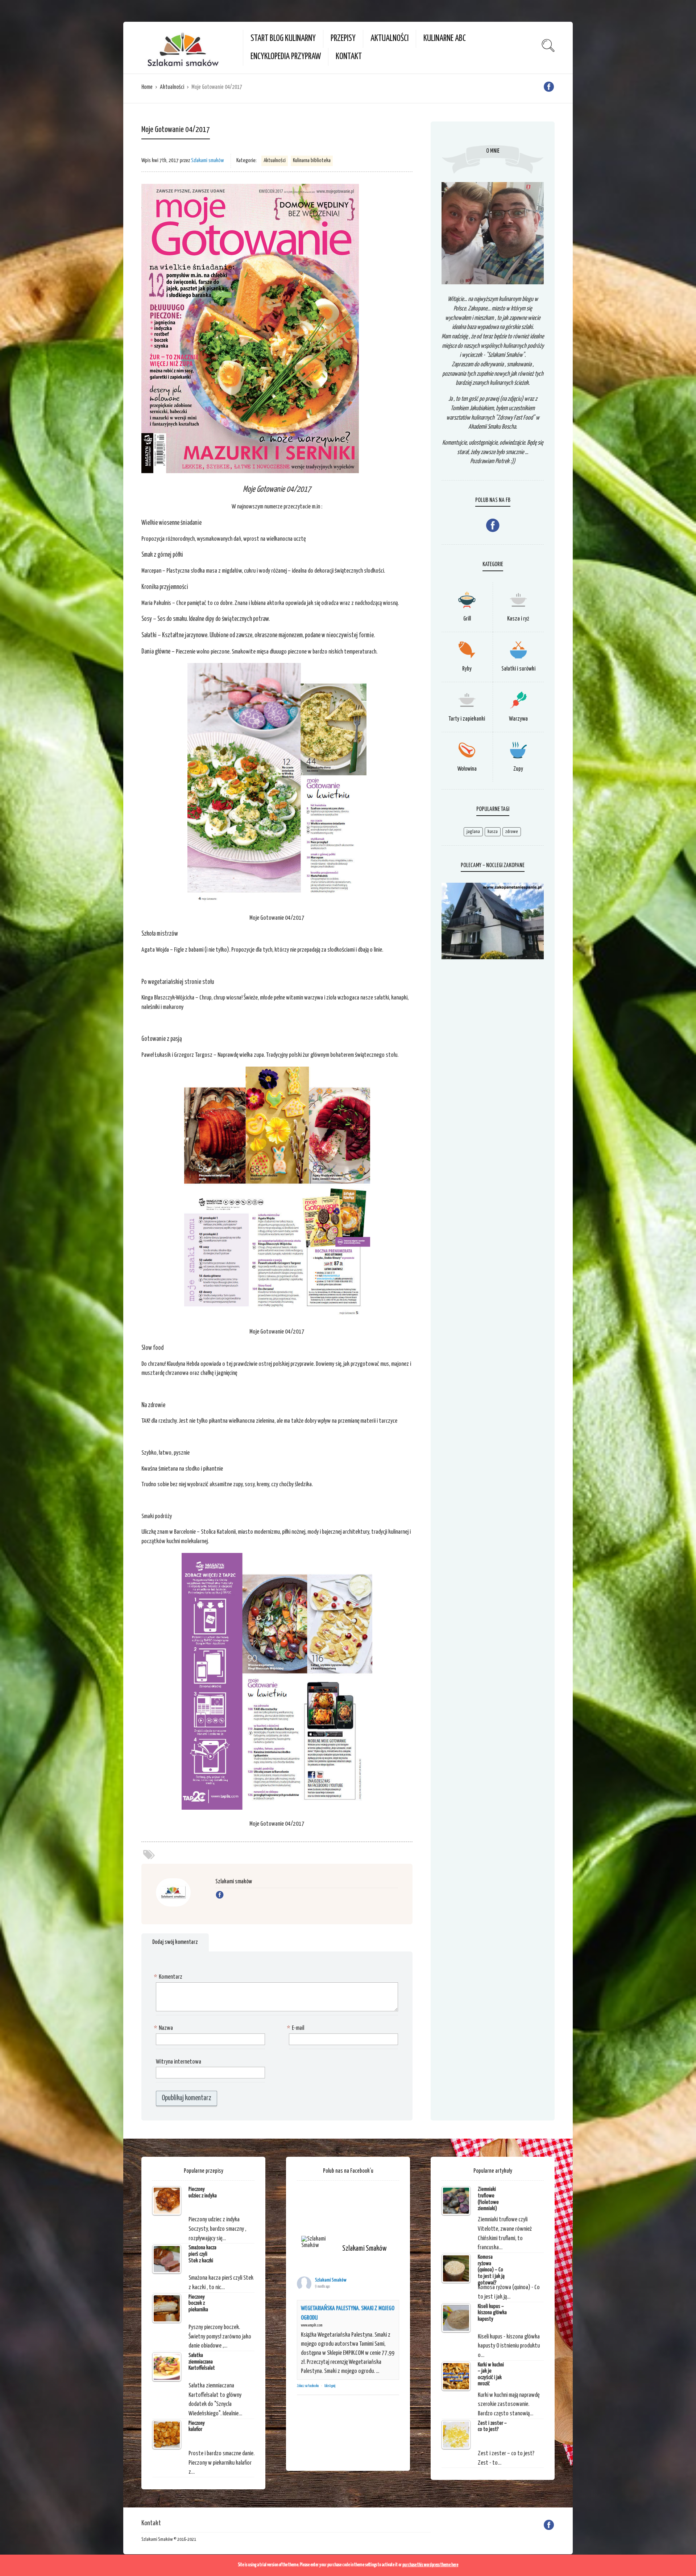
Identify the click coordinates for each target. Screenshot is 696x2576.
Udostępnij (330, 2386)
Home (147, 87)
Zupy (518, 769)
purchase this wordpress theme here (430, 2565)
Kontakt (349, 57)
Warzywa (518, 719)
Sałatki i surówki (518, 669)
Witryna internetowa (179, 2062)
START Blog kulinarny (283, 39)
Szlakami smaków (208, 160)
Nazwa (164, 2028)
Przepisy (343, 39)
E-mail (297, 2028)
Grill (467, 619)
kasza (493, 832)
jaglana (473, 832)
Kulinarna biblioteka (312, 160)
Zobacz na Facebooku (308, 2386)
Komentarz (169, 1977)
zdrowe (512, 832)
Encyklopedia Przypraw (286, 57)
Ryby (467, 669)
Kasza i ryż (518, 619)
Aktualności (390, 39)
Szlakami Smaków (331, 2280)
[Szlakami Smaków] (319, 2242)
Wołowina (467, 769)
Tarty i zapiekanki (467, 719)
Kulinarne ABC (445, 39)
